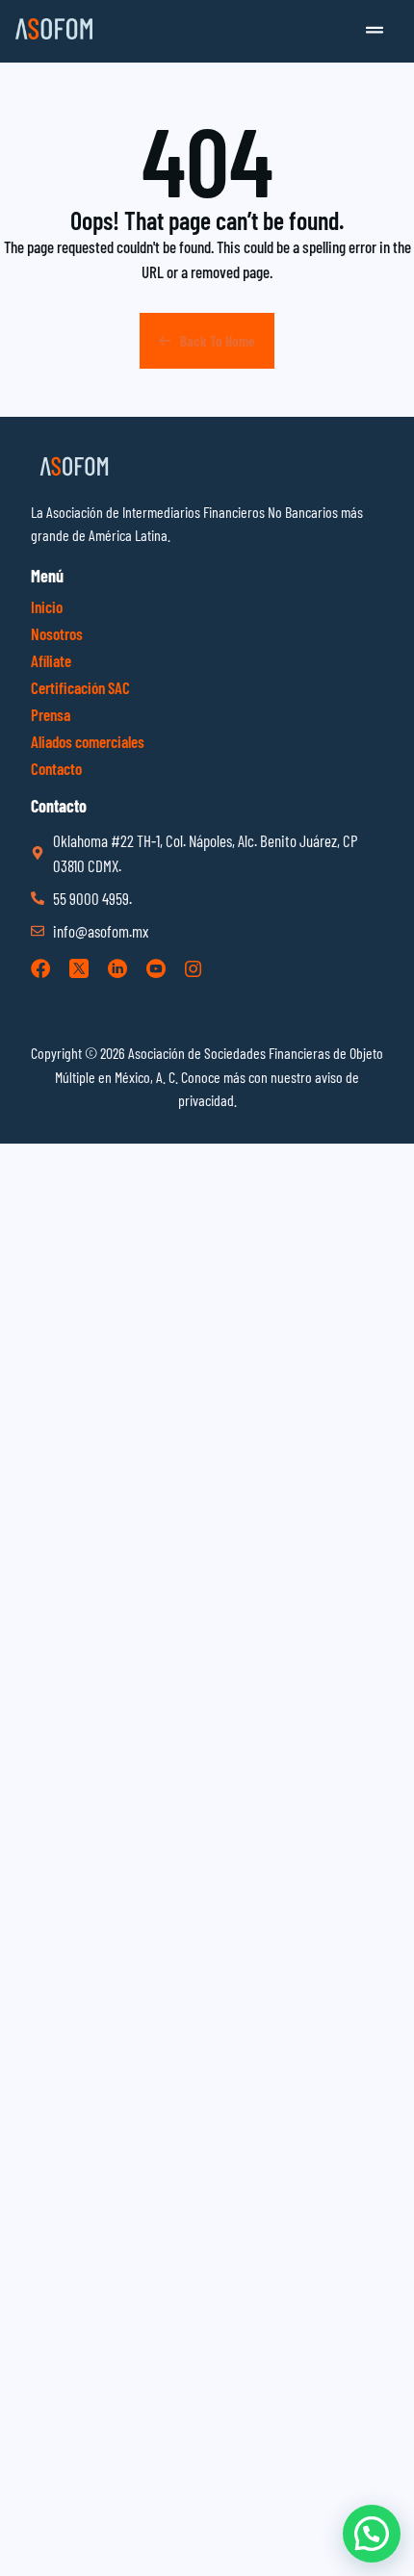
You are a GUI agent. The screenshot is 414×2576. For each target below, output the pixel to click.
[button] (375, 31)
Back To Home (218, 341)
